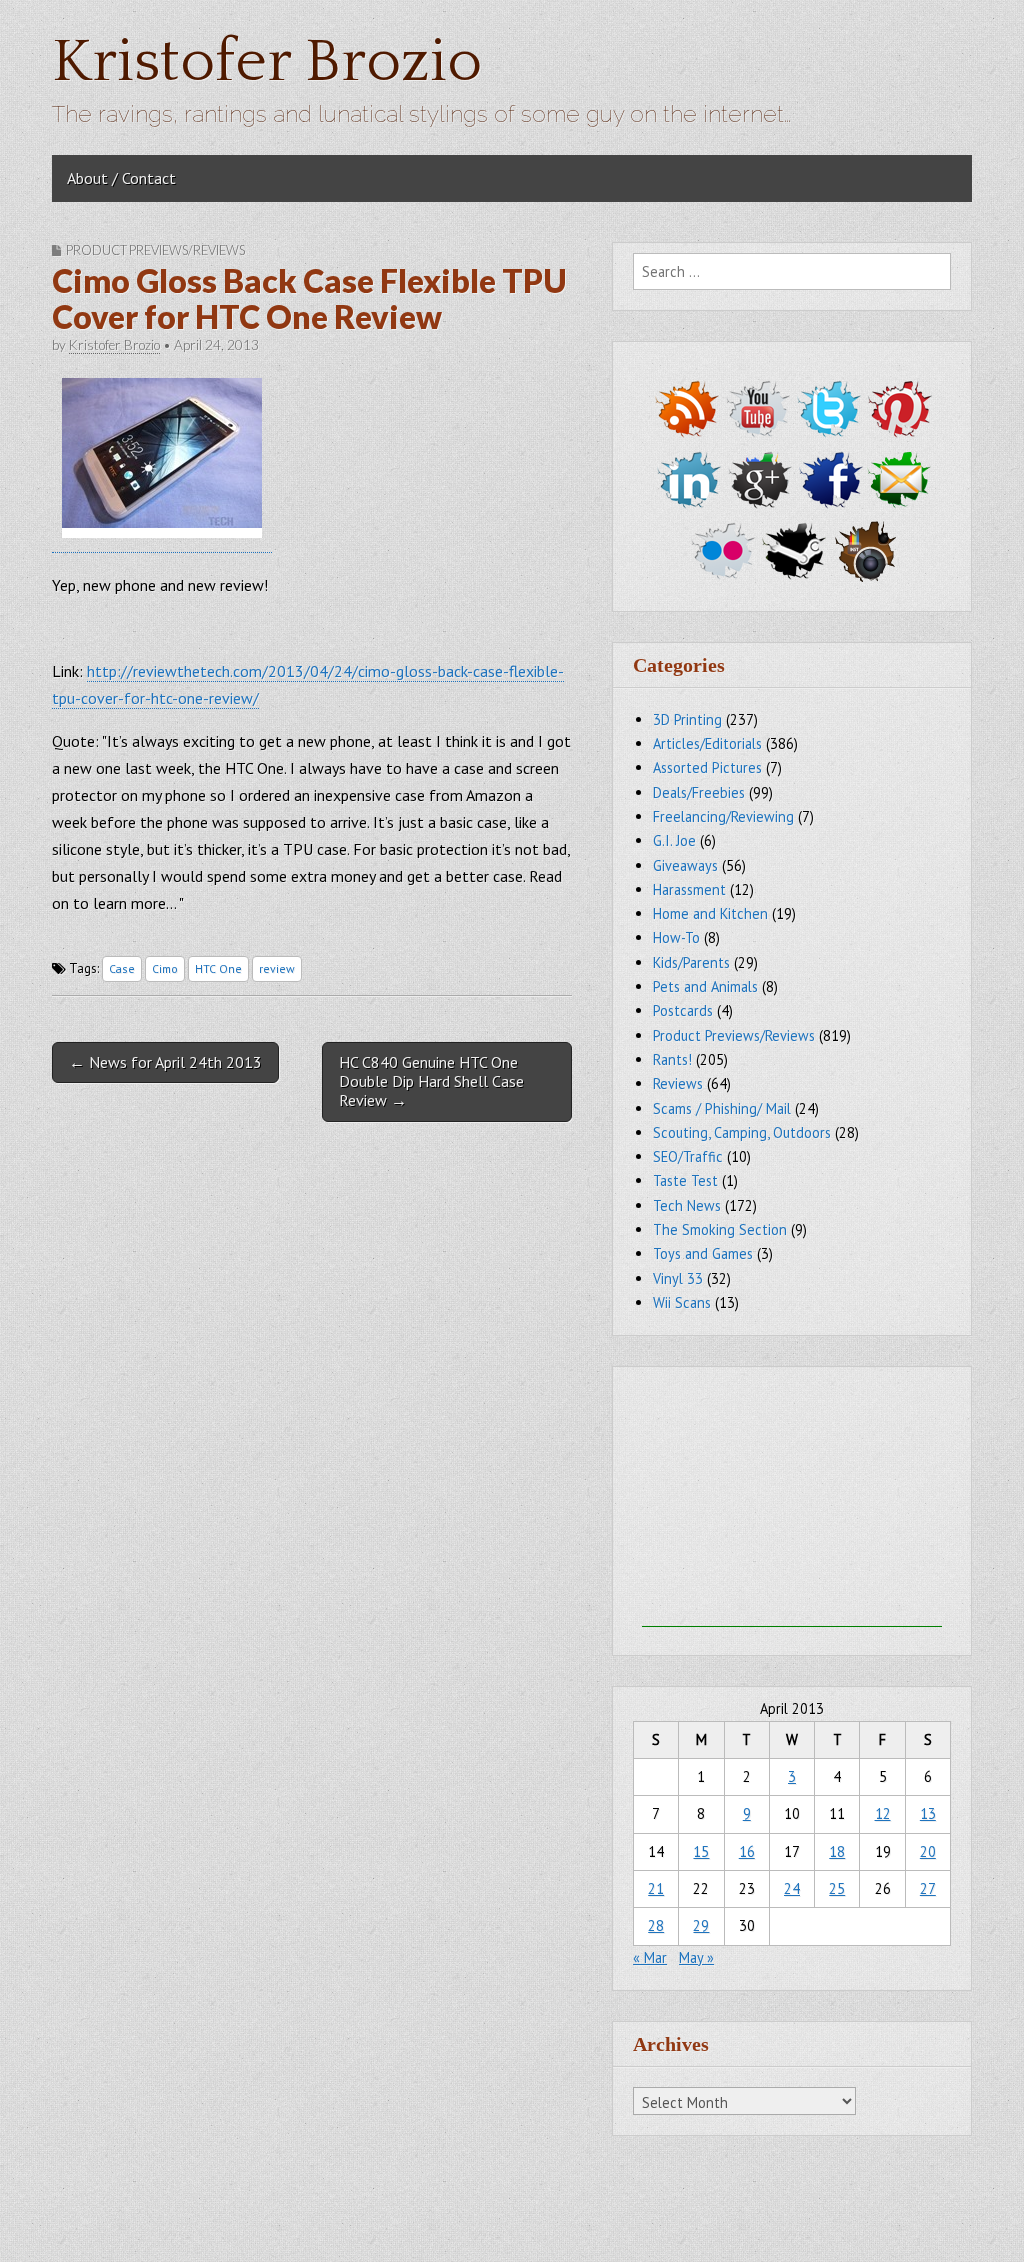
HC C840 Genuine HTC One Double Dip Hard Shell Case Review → (431, 1081)
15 (701, 1851)
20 (928, 1851)
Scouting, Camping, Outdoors (742, 1132)
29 (701, 1925)
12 (883, 1813)
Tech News (687, 1205)
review (277, 968)
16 (747, 1851)
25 (837, 1888)
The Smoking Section (720, 1229)
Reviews (678, 1083)
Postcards (683, 1010)
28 (656, 1925)
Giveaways (685, 865)
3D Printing (687, 719)
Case (122, 968)
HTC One (218, 968)
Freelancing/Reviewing (723, 816)
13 (928, 1813)
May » (696, 1957)
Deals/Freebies (699, 792)
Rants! (672, 1059)
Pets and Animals (705, 986)
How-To (676, 937)
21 (656, 1888)
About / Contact (121, 178)
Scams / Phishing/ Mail (722, 1108)
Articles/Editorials (707, 743)
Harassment (689, 889)
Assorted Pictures (707, 767)
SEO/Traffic (688, 1156)
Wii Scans (682, 1302)
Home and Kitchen (710, 913)
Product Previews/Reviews (155, 250)
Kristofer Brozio (267, 62)
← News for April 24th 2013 (165, 1062)
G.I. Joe (674, 840)
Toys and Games (703, 1253)
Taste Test (685, 1180)
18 (837, 1851)
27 (928, 1888)
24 (792, 1888)
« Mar (650, 1957)
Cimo (165, 968)
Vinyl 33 (678, 1278)
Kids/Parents (691, 962)
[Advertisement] (792, 1502)
